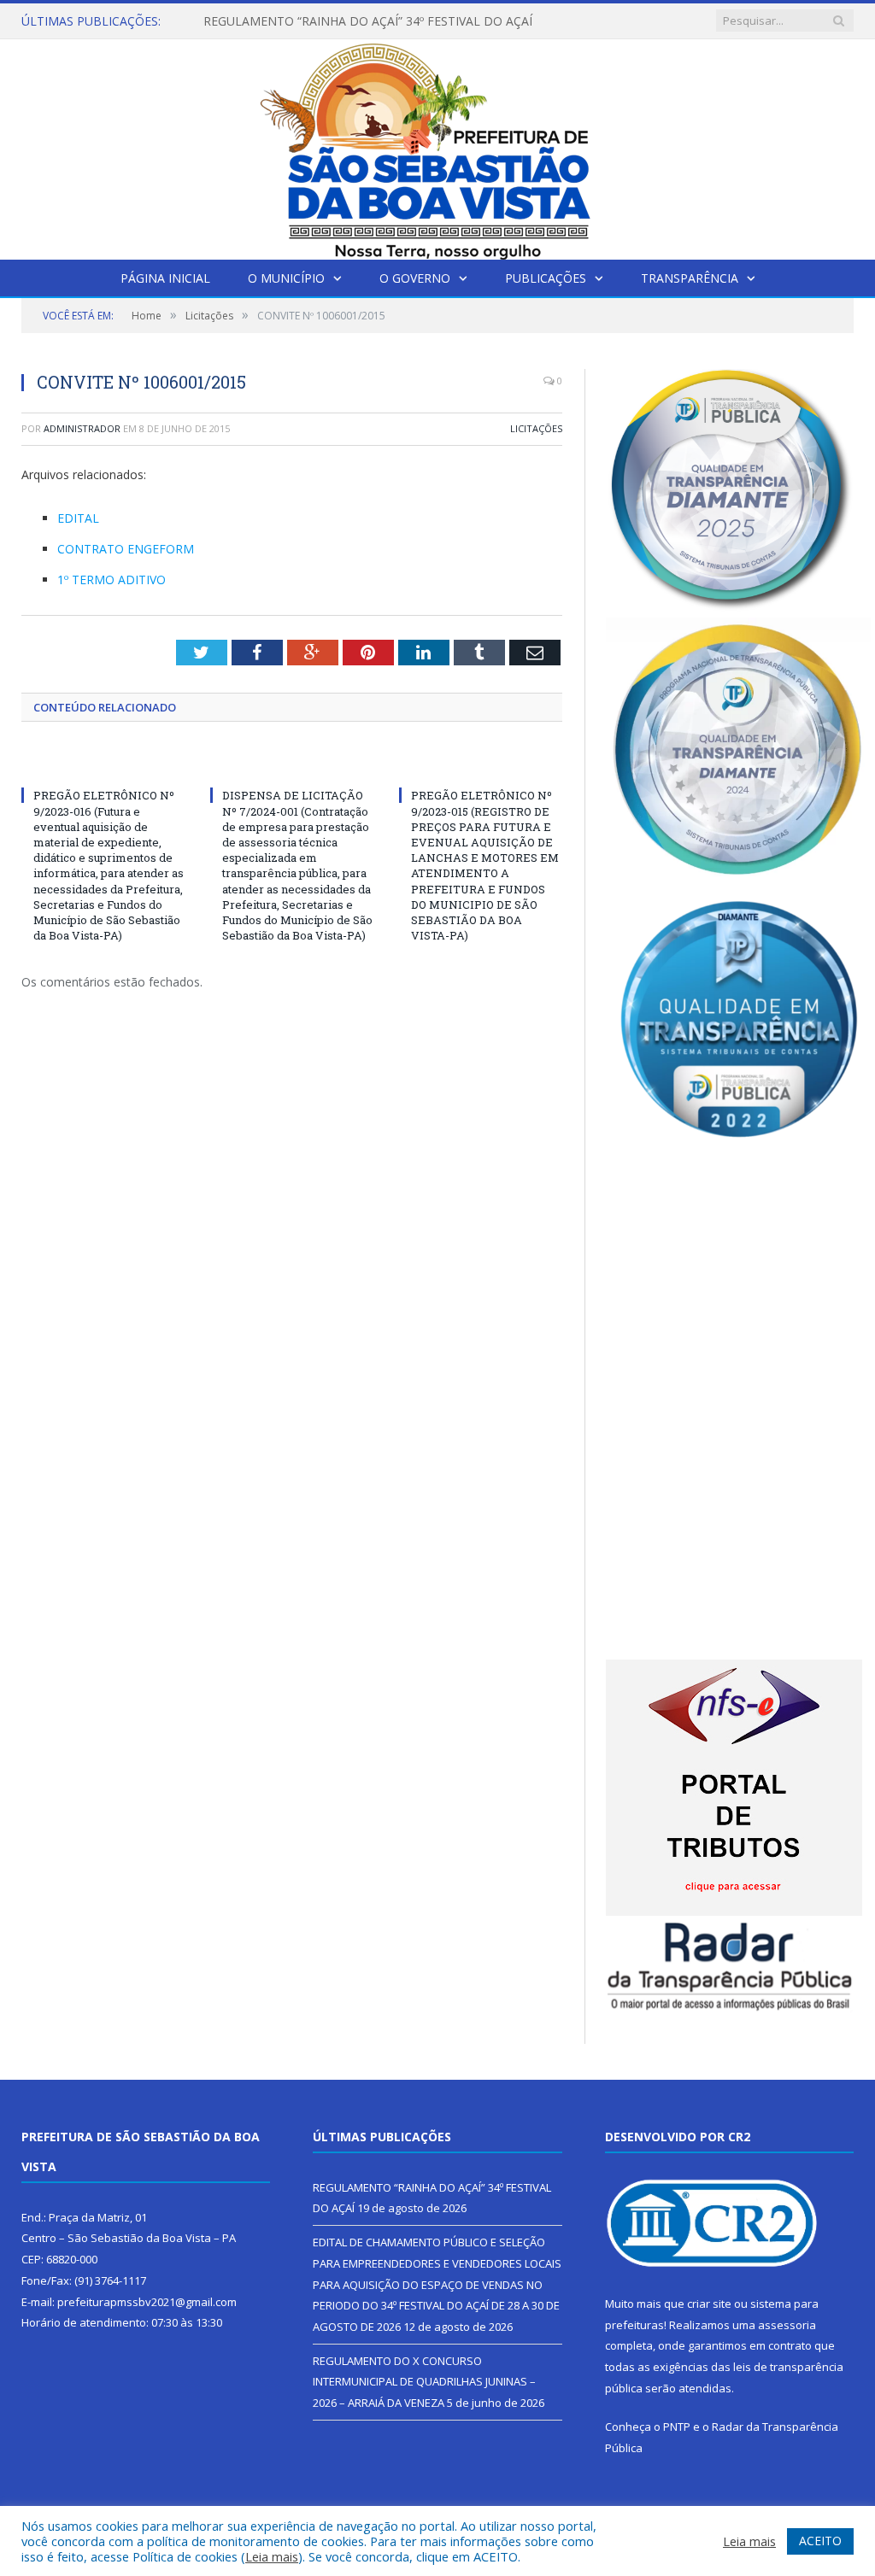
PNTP (677, 2427)
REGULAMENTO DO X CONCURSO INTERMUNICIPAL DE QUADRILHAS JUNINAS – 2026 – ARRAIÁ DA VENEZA (424, 2382)
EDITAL (78, 518)
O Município (286, 278)
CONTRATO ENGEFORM (126, 549)
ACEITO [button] (820, 2541)
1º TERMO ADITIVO (112, 580)
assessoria (787, 2325)
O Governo (415, 278)
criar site (709, 2304)
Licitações (536, 428)
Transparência (690, 278)
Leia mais (272, 2556)
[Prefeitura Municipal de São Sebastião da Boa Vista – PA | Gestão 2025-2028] (437, 146)
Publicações (546, 278)
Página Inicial (165, 278)
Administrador (82, 428)
